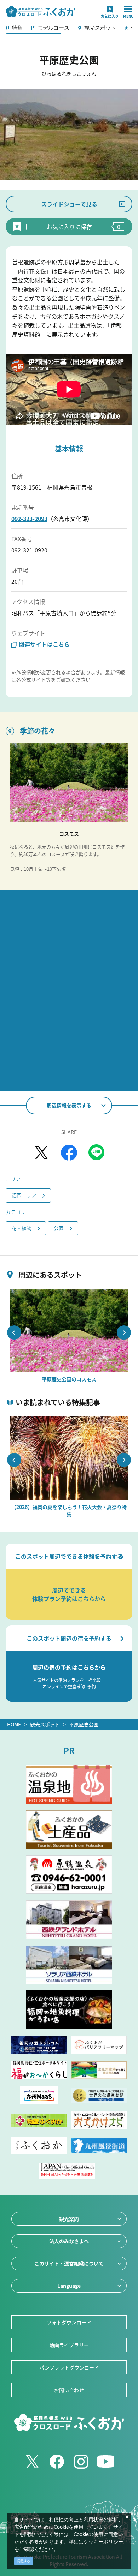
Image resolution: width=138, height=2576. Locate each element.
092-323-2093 (29, 519)
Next (124, 1332)
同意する (24, 2561)
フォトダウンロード (69, 2322)
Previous (14, 1332)
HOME (14, 1724)
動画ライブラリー (69, 2345)
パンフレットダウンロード (69, 2367)
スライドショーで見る (69, 204)
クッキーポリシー (103, 2542)
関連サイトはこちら (44, 644)
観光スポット (45, 1724)
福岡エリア (24, 1195)
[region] (69, 30)
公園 (59, 1228)
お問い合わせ (69, 2390)
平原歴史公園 (84, 1724)
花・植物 (22, 1228)
